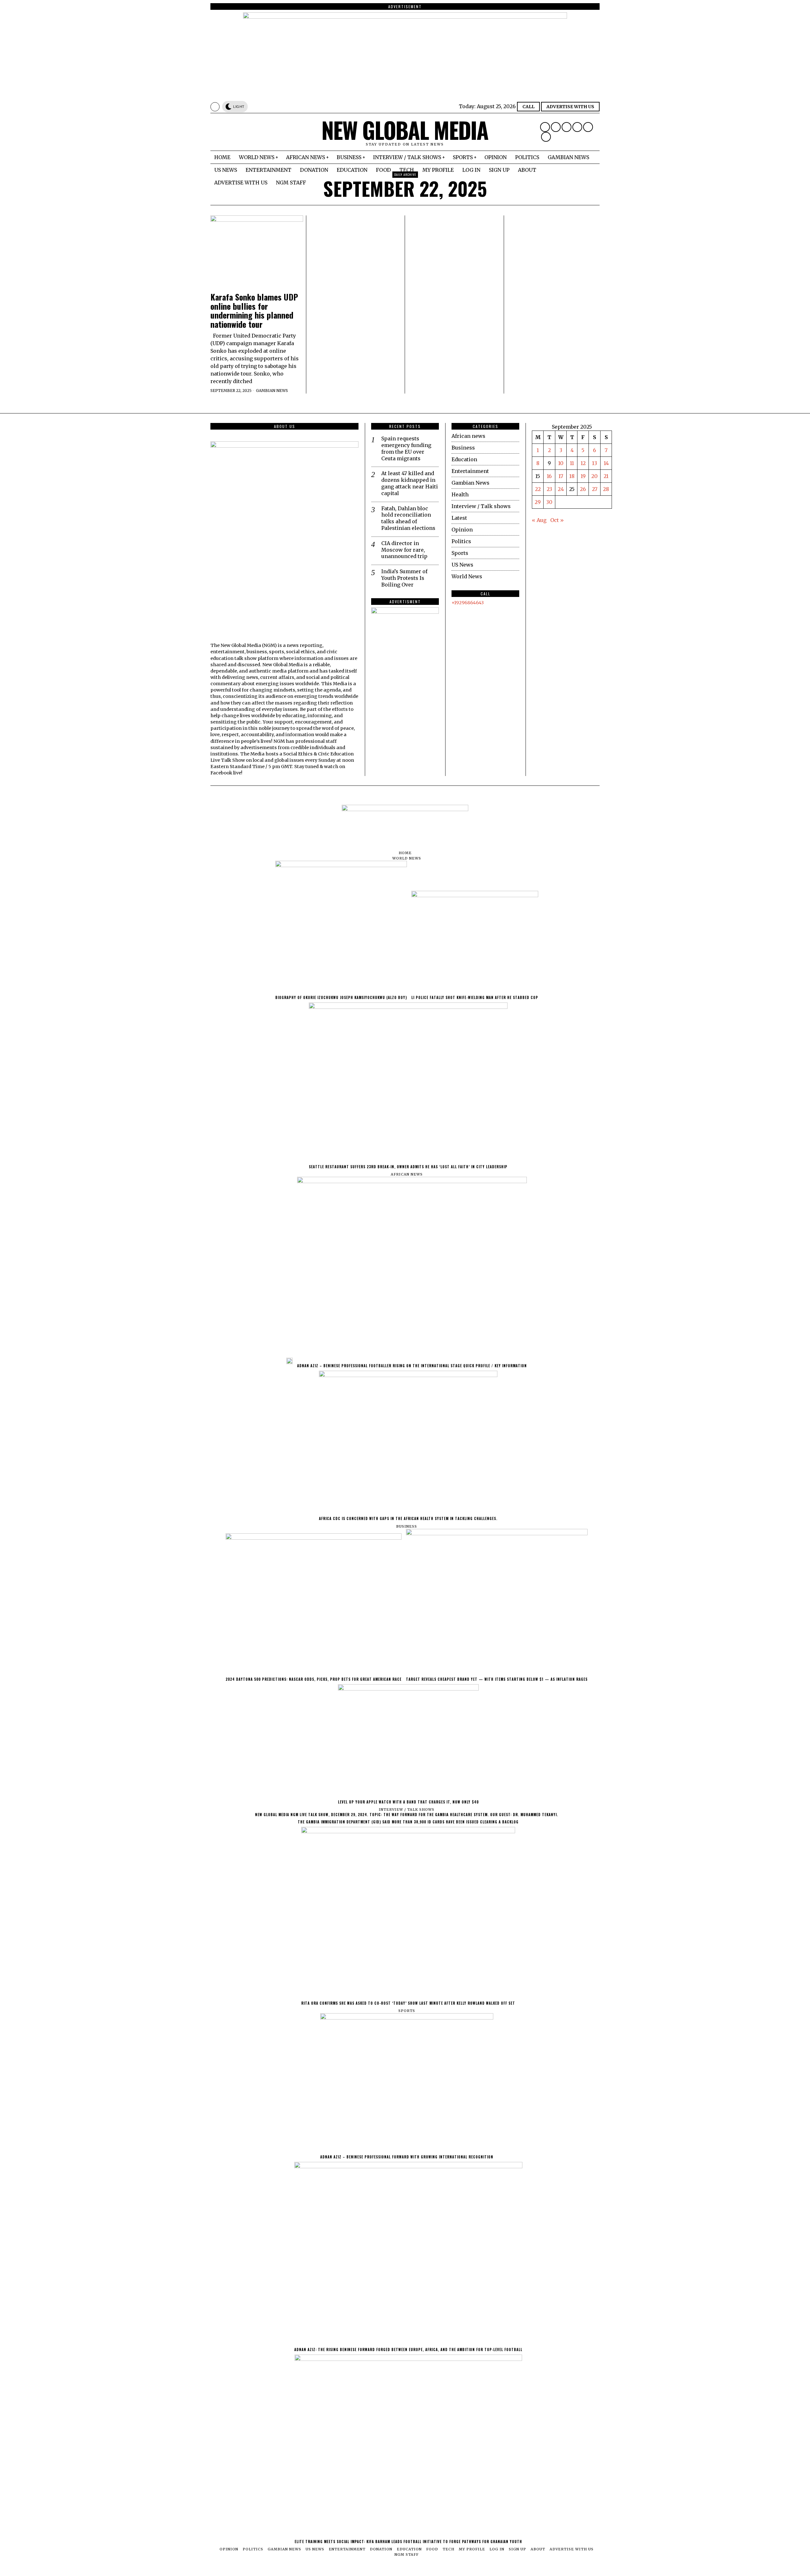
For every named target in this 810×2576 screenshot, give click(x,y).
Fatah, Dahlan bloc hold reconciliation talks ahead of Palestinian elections (408, 518)
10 (561, 463)
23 (549, 489)
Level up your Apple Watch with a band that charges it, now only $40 (408, 1802)
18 (572, 476)
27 (595, 489)
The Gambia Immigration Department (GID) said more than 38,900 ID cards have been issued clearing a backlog (408, 1822)
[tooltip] (545, 127)
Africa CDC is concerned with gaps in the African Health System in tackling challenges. (408, 1518)
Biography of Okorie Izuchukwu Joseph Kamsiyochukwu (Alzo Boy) (341, 997)
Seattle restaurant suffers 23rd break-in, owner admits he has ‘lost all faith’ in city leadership (408, 1167)
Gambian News (272, 391)
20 (595, 476)
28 (606, 489)
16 (549, 476)
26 (583, 489)
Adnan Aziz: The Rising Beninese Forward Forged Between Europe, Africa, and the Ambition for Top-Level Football (408, 2349)
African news (468, 436)
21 (606, 476)
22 (538, 489)
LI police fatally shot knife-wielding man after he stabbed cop (475, 997)
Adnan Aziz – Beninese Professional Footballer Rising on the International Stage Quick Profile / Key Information (412, 1366)
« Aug (539, 520)
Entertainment (470, 471)
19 (583, 476)
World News (467, 576)
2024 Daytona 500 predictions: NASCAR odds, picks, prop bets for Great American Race (314, 1679)
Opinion (462, 530)
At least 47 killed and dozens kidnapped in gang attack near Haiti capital (410, 483)
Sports (460, 553)
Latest (459, 518)
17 (561, 476)
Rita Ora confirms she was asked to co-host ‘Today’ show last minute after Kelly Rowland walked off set (408, 2003)
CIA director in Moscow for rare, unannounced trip (404, 550)
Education (464, 459)
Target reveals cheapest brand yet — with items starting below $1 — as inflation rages (497, 1679)
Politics (461, 541)
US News (462, 565)
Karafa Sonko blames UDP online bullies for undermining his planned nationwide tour (254, 311)
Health (460, 494)
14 (606, 463)
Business (463, 448)
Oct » (557, 520)
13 (595, 463)
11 (572, 463)
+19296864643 (468, 603)
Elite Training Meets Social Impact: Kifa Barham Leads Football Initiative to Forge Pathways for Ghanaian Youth (408, 2542)
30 (549, 502)
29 (538, 502)
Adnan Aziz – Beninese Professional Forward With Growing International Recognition (407, 2157)
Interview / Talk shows (481, 506)
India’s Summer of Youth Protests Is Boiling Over (404, 578)
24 (561, 489)
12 (583, 463)
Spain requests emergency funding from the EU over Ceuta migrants (406, 448)
